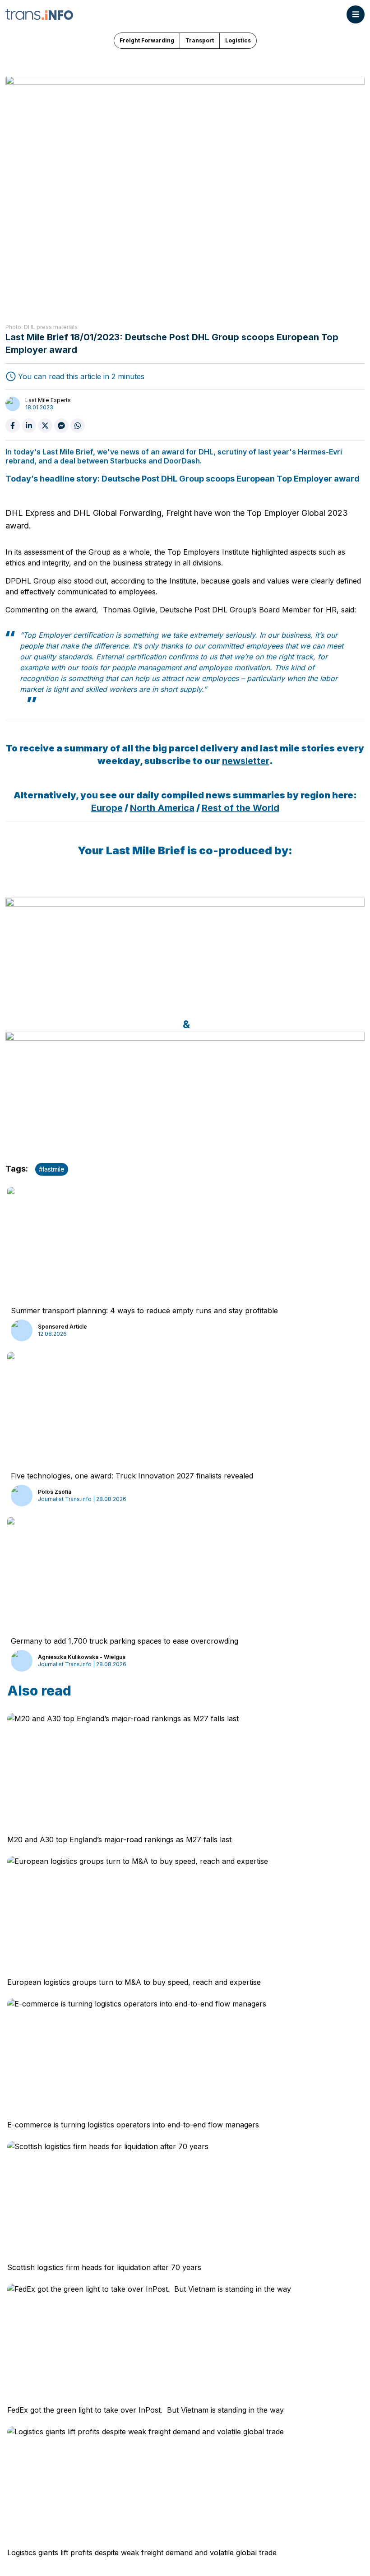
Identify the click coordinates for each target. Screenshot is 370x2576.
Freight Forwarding (147, 40)
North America (162, 808)
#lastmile (52, 1169)
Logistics (238, 40)
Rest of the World (240, 808)
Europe (107, 808)
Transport (200, 40)
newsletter (246, 761)
